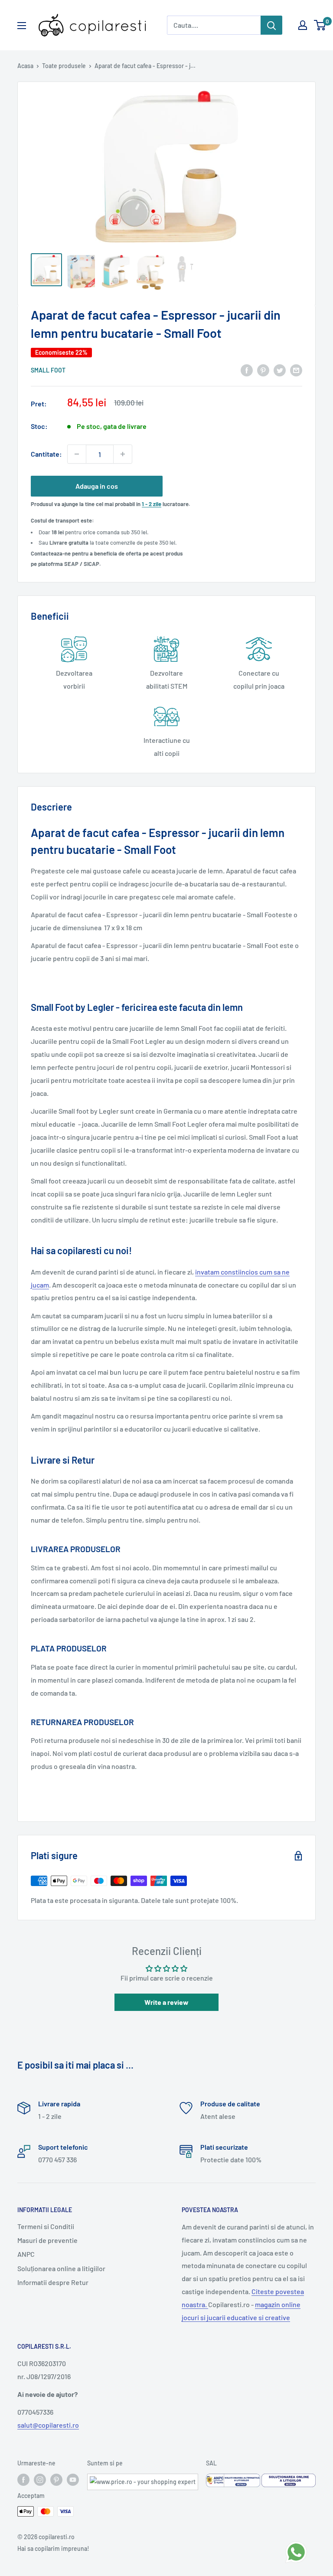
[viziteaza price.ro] (143, 2479)
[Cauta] (271, 25)
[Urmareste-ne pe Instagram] (40, 2480)
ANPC (26, 2254)
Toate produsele (64, 66)
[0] (320, 25)
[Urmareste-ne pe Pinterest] (56, 2480)
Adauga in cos (97, 486)
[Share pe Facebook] (247, 370)
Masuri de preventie (47, 2240)
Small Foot (48, 370)
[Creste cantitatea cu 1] (123, 454)
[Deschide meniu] (22, 26)
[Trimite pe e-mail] (296, 370)
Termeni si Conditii (46, 2226)
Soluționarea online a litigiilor (61, 2268)
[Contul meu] (303, 25)
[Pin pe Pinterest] (263, 370)
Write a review (166, 2002)
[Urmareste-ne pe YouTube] (73, 2480)
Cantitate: (46, 454)
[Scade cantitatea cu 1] (77, 454)
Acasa (25, 66)
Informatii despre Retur (53, 2282)
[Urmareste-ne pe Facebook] (23, 2480)
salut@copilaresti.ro (48, 2425)
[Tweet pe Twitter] (280, 370)
